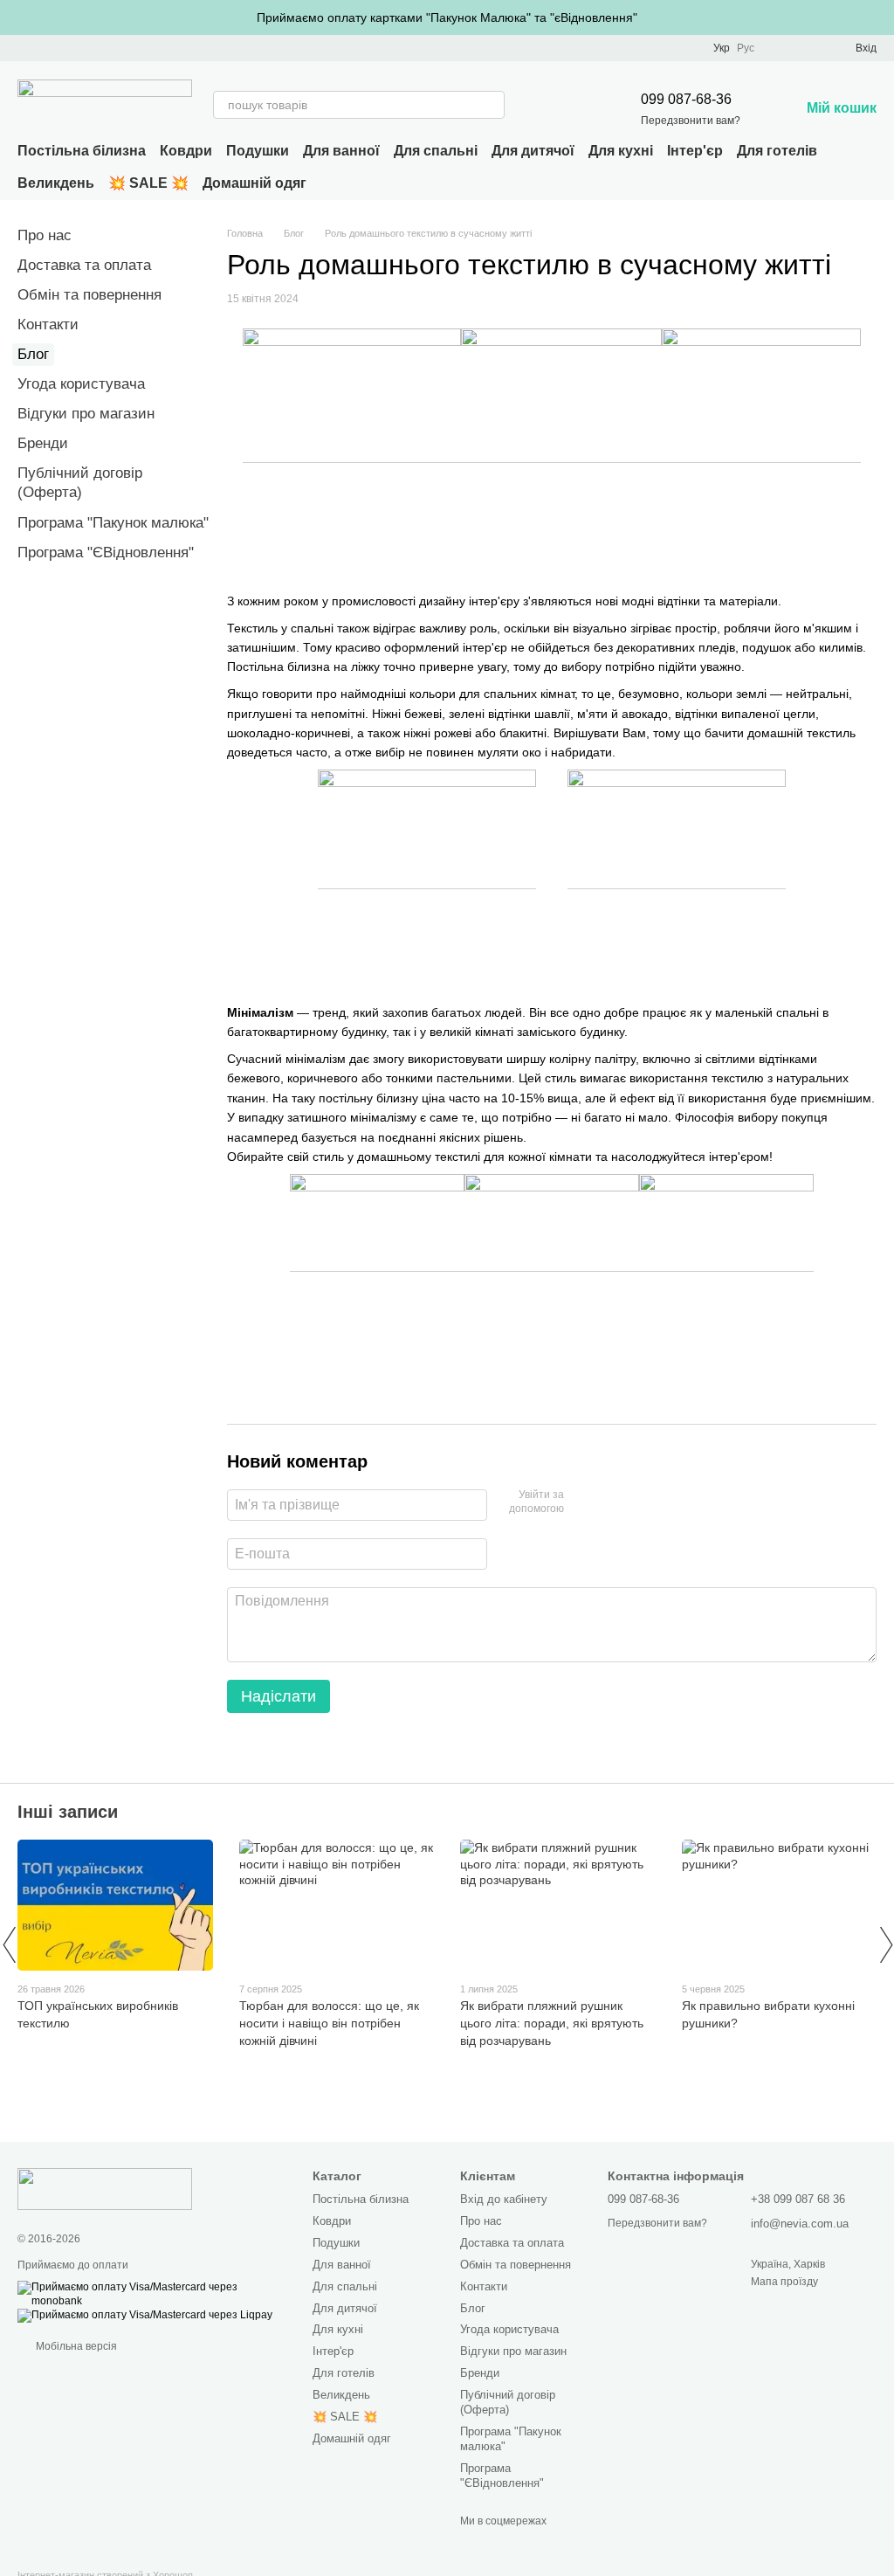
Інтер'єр (695, 151)
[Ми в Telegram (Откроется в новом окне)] (87, 48)
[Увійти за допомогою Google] (611, 1502)
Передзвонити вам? (691, 121)
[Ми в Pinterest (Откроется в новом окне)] (66, 48)
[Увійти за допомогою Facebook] (583, 1502)
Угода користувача (81, 384)
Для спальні (436, 151)
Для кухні (621, 151)
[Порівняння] (779, 48)
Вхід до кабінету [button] (504, 2199)
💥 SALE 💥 (148, 183)
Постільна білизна (82, 151)
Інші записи (68, 1812)
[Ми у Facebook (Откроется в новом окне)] (24, 48)
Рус (746, 48)
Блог (33, 354)
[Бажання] (810, 48)
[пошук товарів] (491, 105)
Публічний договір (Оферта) (508, 2402)
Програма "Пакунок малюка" (113, 523)
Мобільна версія (75, 2346)
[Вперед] (885, 1944)
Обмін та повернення (89, 295)
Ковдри (186, 151)
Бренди (43, 443)
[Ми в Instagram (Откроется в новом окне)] (45, 48)
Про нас (45, 235)
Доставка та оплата (84, 265)
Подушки (258, 151)
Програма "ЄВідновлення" (106, 552)
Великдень (56, 183)
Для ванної (341, 151)
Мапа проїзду (784, 2282)
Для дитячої (533, 151)
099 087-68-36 (686, 99)
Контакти (48, 325)
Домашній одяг (254, 183)
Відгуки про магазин (86, 414)
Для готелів (777, 151)
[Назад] (9, 1944)
